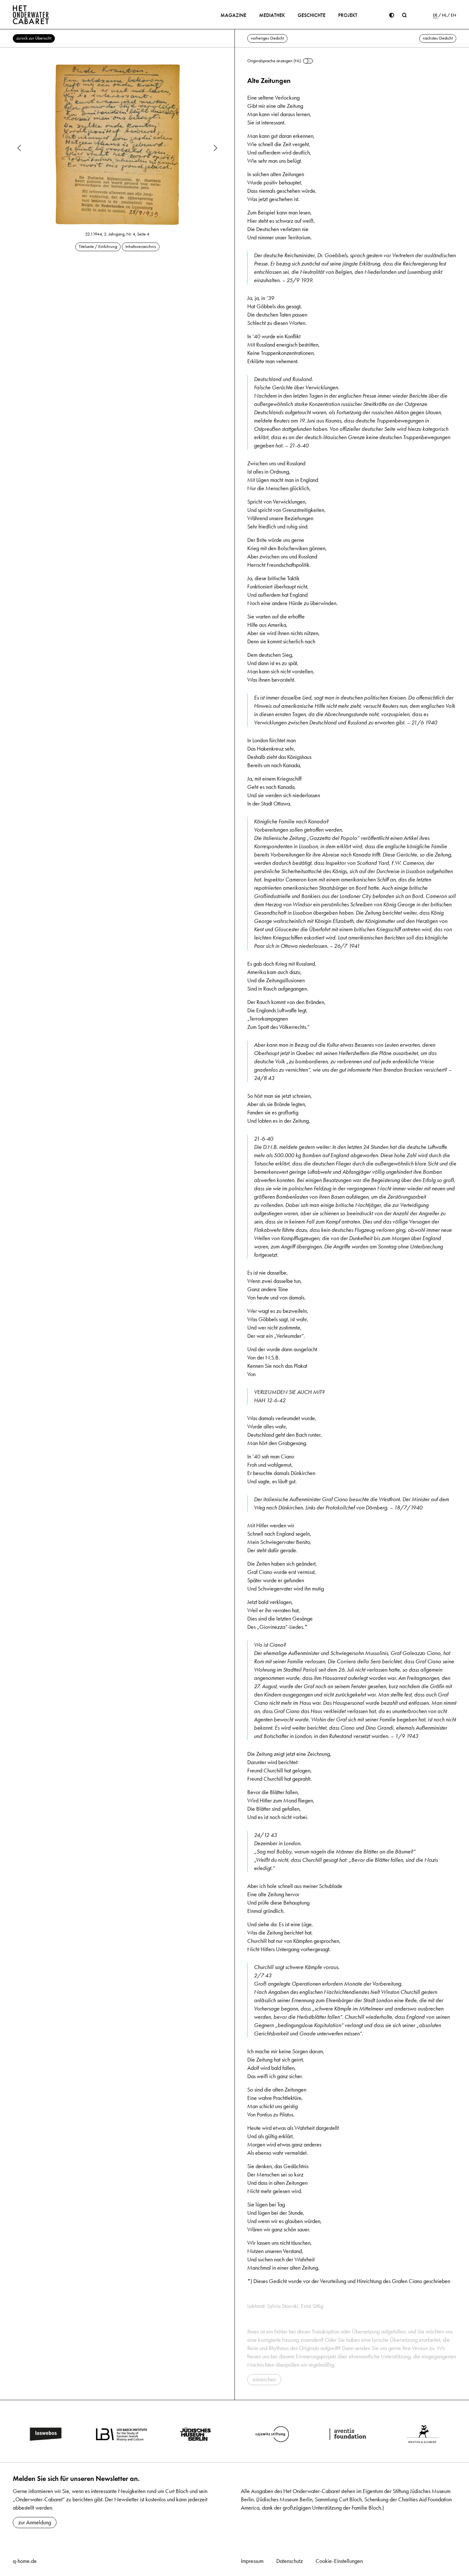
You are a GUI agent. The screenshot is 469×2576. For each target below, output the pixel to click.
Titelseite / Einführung (98, 247)
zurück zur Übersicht (34, 38)
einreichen (264, 2379)
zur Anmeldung (35, 2522)
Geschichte (312, 15)
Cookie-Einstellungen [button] (339, 2561)
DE (435, 15)
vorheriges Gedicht (267, 38)
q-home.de (25, 2561)
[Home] (31, 15)
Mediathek (272, 15)
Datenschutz (290, 2561)
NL (444, 15)
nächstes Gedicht (438, 38)
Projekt (348, 15)
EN (454, 15)
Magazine (233, 15)
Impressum (252, 2561)
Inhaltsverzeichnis (141, 247)
